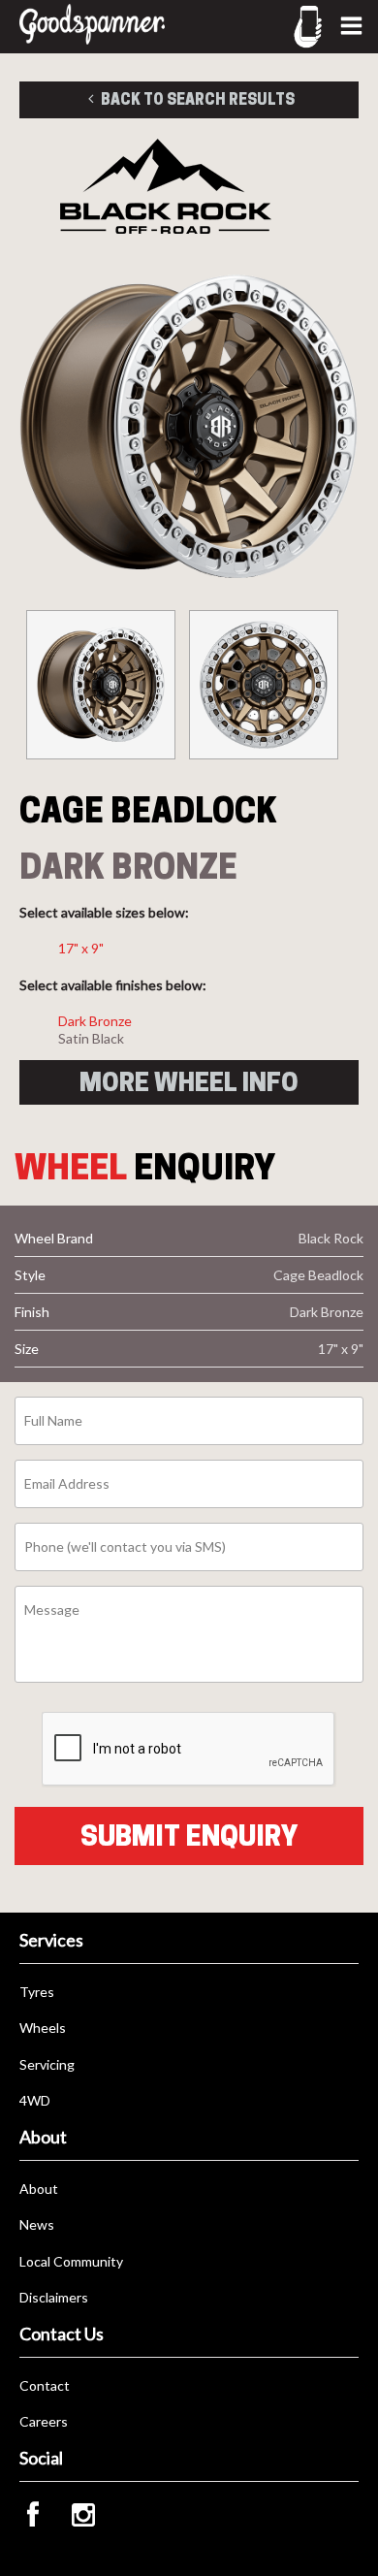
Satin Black (91, 1038)
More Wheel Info (189, 1082)
